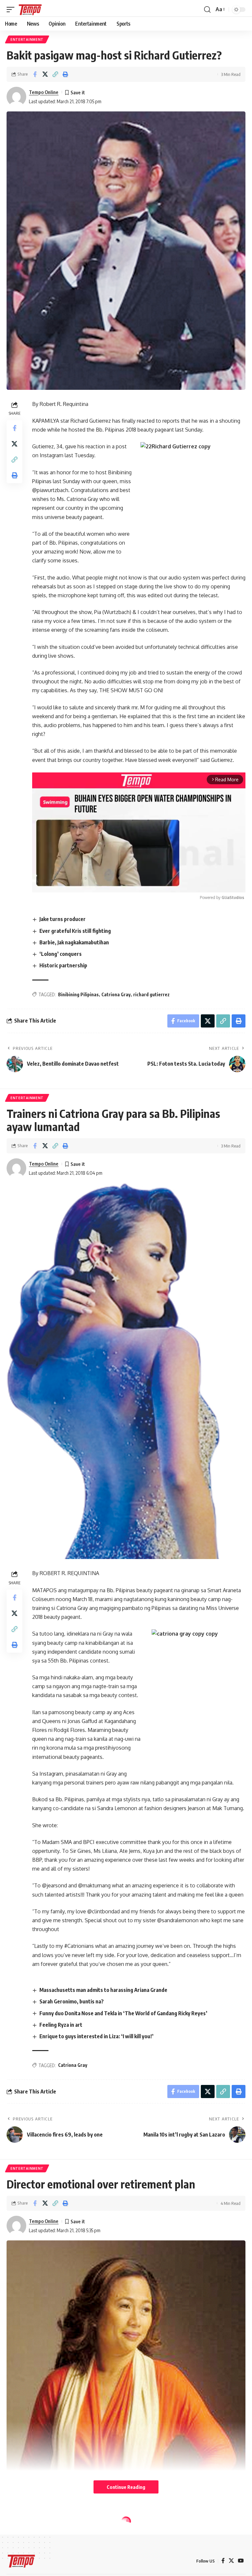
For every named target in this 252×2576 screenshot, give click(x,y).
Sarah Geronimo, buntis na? (72, 2001)
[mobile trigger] (12, 10)
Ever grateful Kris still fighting (75, 931)
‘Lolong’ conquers (61, 954)
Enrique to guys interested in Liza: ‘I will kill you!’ (96, 2036)
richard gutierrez (151, 994)
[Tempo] (30, 10)
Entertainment (27, 39)
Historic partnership (63, 965)
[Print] (65, 74)
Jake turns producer (63, 919)
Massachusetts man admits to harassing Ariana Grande (103, 1990)
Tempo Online (44, 92)
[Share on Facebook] (35, 74)
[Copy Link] (55, 74)
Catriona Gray (116, 994)
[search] (207, 10)
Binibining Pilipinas (78, 994)
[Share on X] (45, 74)
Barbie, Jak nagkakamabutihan (74, 942)
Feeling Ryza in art (61, 2025)
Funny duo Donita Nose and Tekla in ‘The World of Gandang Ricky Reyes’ (123, 2013)
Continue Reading (126, 2487)
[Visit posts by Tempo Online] (16, 97)
